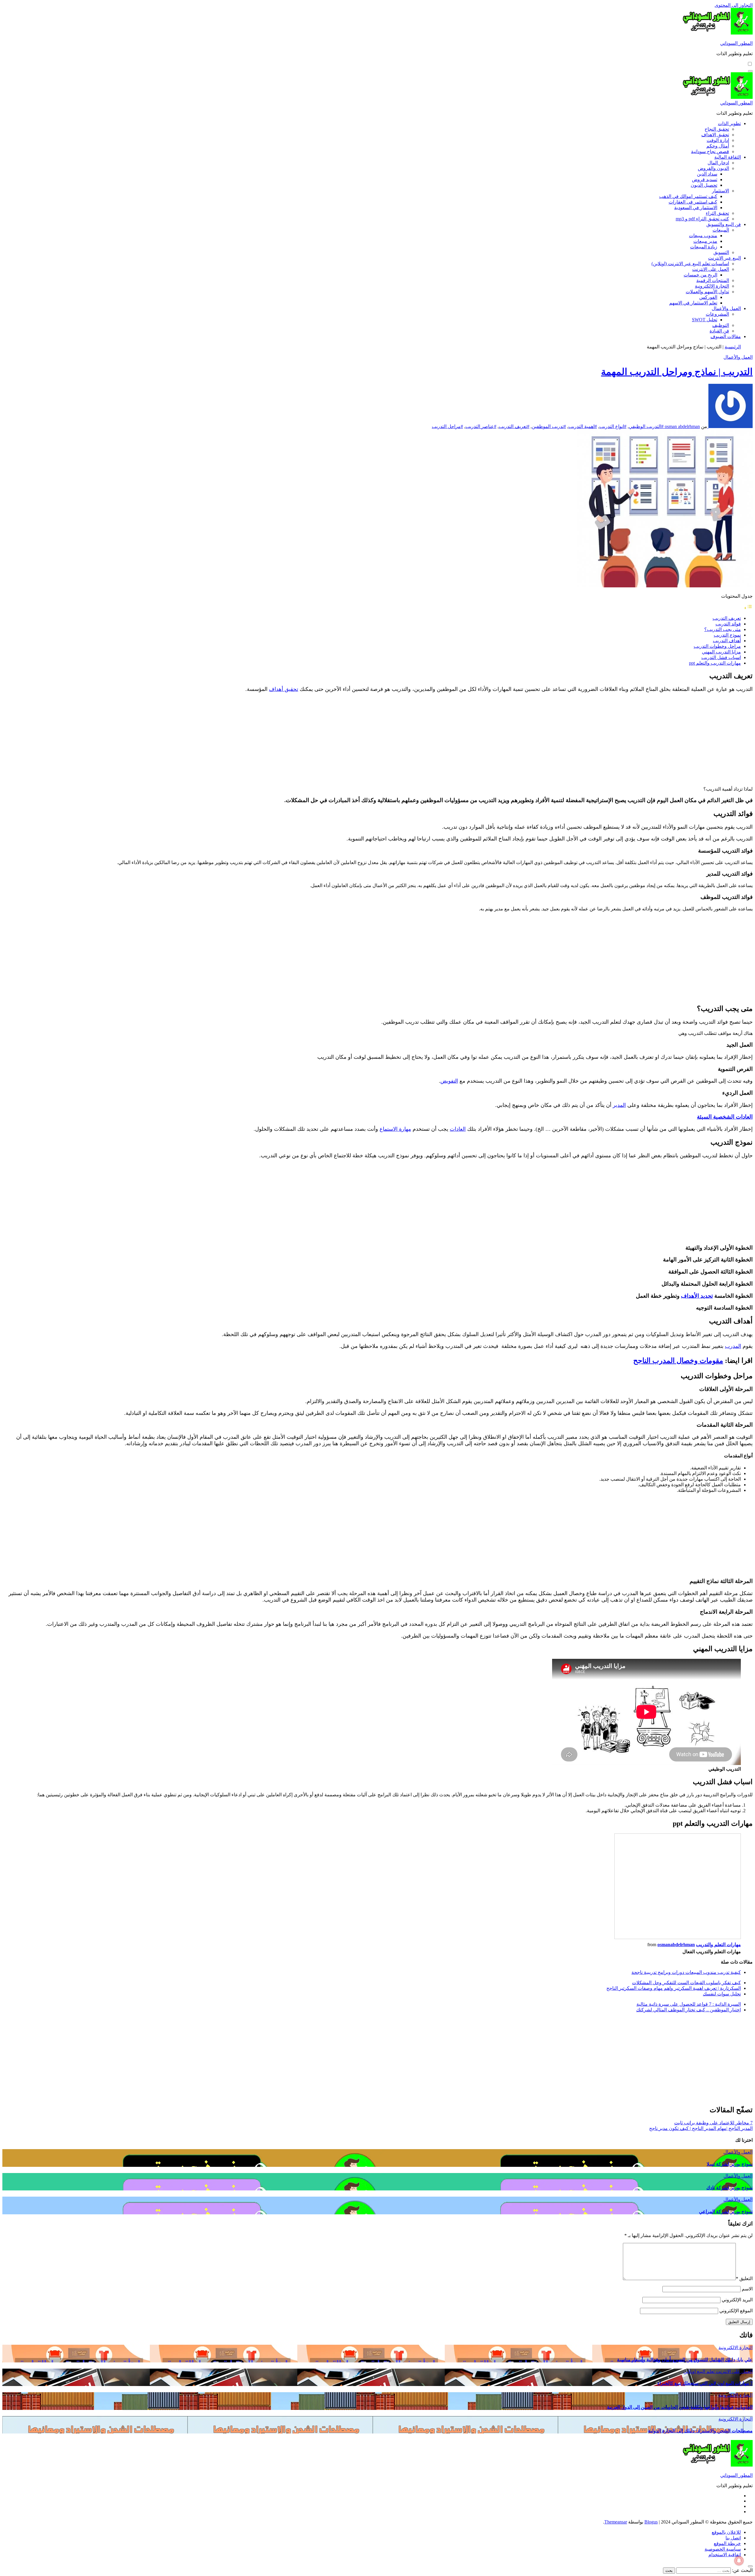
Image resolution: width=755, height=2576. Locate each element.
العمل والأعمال (726, 308)
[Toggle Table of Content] (748, 608)
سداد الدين (707, 174)
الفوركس (708, 297)
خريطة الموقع (727, 2543)
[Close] (750, 2566)
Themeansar (616, 2522)
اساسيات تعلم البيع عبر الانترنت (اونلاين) (690, 264)
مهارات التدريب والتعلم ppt (715, 663)
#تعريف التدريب (514, 426)
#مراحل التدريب (447, 426)
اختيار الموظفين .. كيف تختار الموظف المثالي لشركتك (688, 2010)
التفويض (449, 1081)
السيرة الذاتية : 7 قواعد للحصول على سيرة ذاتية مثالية (689, 2004)
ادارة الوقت (718, 140)
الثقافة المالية (728, 157)
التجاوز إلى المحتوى (734, 5)
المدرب (733, 1346)
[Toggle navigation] (750, 71)
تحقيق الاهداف (715, 135)
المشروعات (717, 314)
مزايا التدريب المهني (721, 652)
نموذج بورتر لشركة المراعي (726, 2212)
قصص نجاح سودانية (710, 151)
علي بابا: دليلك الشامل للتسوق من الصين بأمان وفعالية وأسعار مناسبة (685, 2360)
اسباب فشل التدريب (721, 657)
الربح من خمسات (700, 275)
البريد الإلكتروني (737, 2300)
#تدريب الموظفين (549, 426)
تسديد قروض (705, 180)
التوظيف (721, 325)
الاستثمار (720, 191)
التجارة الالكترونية (712, 286)
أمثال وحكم (718, 146)
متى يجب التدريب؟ (723, 629)
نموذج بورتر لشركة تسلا (730, 2164)
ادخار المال (718, 163)
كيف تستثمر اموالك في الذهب (688, 196)
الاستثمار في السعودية (696, 208)
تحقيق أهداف (284, 689)
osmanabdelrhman (676, 1945)
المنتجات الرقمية (713, 280)
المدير (619, 1105)
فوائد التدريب (728, 624)
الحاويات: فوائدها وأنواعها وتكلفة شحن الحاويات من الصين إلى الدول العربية (680, 2407)
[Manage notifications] (739, 2561)
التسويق (721, 252)
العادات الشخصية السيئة (725, 1117)
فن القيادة (719, 331)
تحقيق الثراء (717, 213)
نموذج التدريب (727, 635)
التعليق (744, 2278)
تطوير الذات (729, 123)
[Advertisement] (703, 739)
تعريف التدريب (727, 618)
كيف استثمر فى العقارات (693, 202)
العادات (458, 1129)
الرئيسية (733, 347)
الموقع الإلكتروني (736, 2311)
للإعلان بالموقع (726, 2532)
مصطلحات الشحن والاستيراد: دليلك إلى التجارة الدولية (700, 2431)
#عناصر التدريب (481, 426)
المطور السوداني (736, 43)
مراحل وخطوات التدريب (717, 646)
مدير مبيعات (705, 241)
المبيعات (721, 230)
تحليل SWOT (705, 320)
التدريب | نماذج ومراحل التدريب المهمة (677, 372)
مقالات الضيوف (726, 336)
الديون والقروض (713, 168)
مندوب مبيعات (703, 236)
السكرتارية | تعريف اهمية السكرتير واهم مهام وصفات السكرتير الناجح (674, 1988)
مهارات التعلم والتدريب (718, 1945)
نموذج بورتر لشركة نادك (729, 2188)
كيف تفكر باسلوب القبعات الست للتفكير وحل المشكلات (686, 1983)
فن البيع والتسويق (724, 224)
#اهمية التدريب (583, 426)
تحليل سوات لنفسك (722, 1994)
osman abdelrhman (682, 426)
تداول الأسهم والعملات (707, 292)
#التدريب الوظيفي (646, 426)
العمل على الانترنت (711, 269)
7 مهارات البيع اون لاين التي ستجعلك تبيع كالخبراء (705, 2383)
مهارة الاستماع (395, 1129)
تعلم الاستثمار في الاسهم (693, 303)
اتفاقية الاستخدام (725, 2555)
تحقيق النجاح (717, 129)
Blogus (651, 2522)
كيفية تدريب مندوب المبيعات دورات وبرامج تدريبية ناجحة (686, 1972)
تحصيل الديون (704, 185)
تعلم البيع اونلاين (699, 2371)
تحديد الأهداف (697, 1296)
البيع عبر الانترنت (724, 258)
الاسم (747, 2289)
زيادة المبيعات (704, 247)
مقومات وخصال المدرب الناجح (678, 1361)
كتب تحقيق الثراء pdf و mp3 (702, 219)
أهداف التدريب (727, 641)
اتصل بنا (733, 2538)
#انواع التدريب (613, 426)
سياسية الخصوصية (723, 2549)
